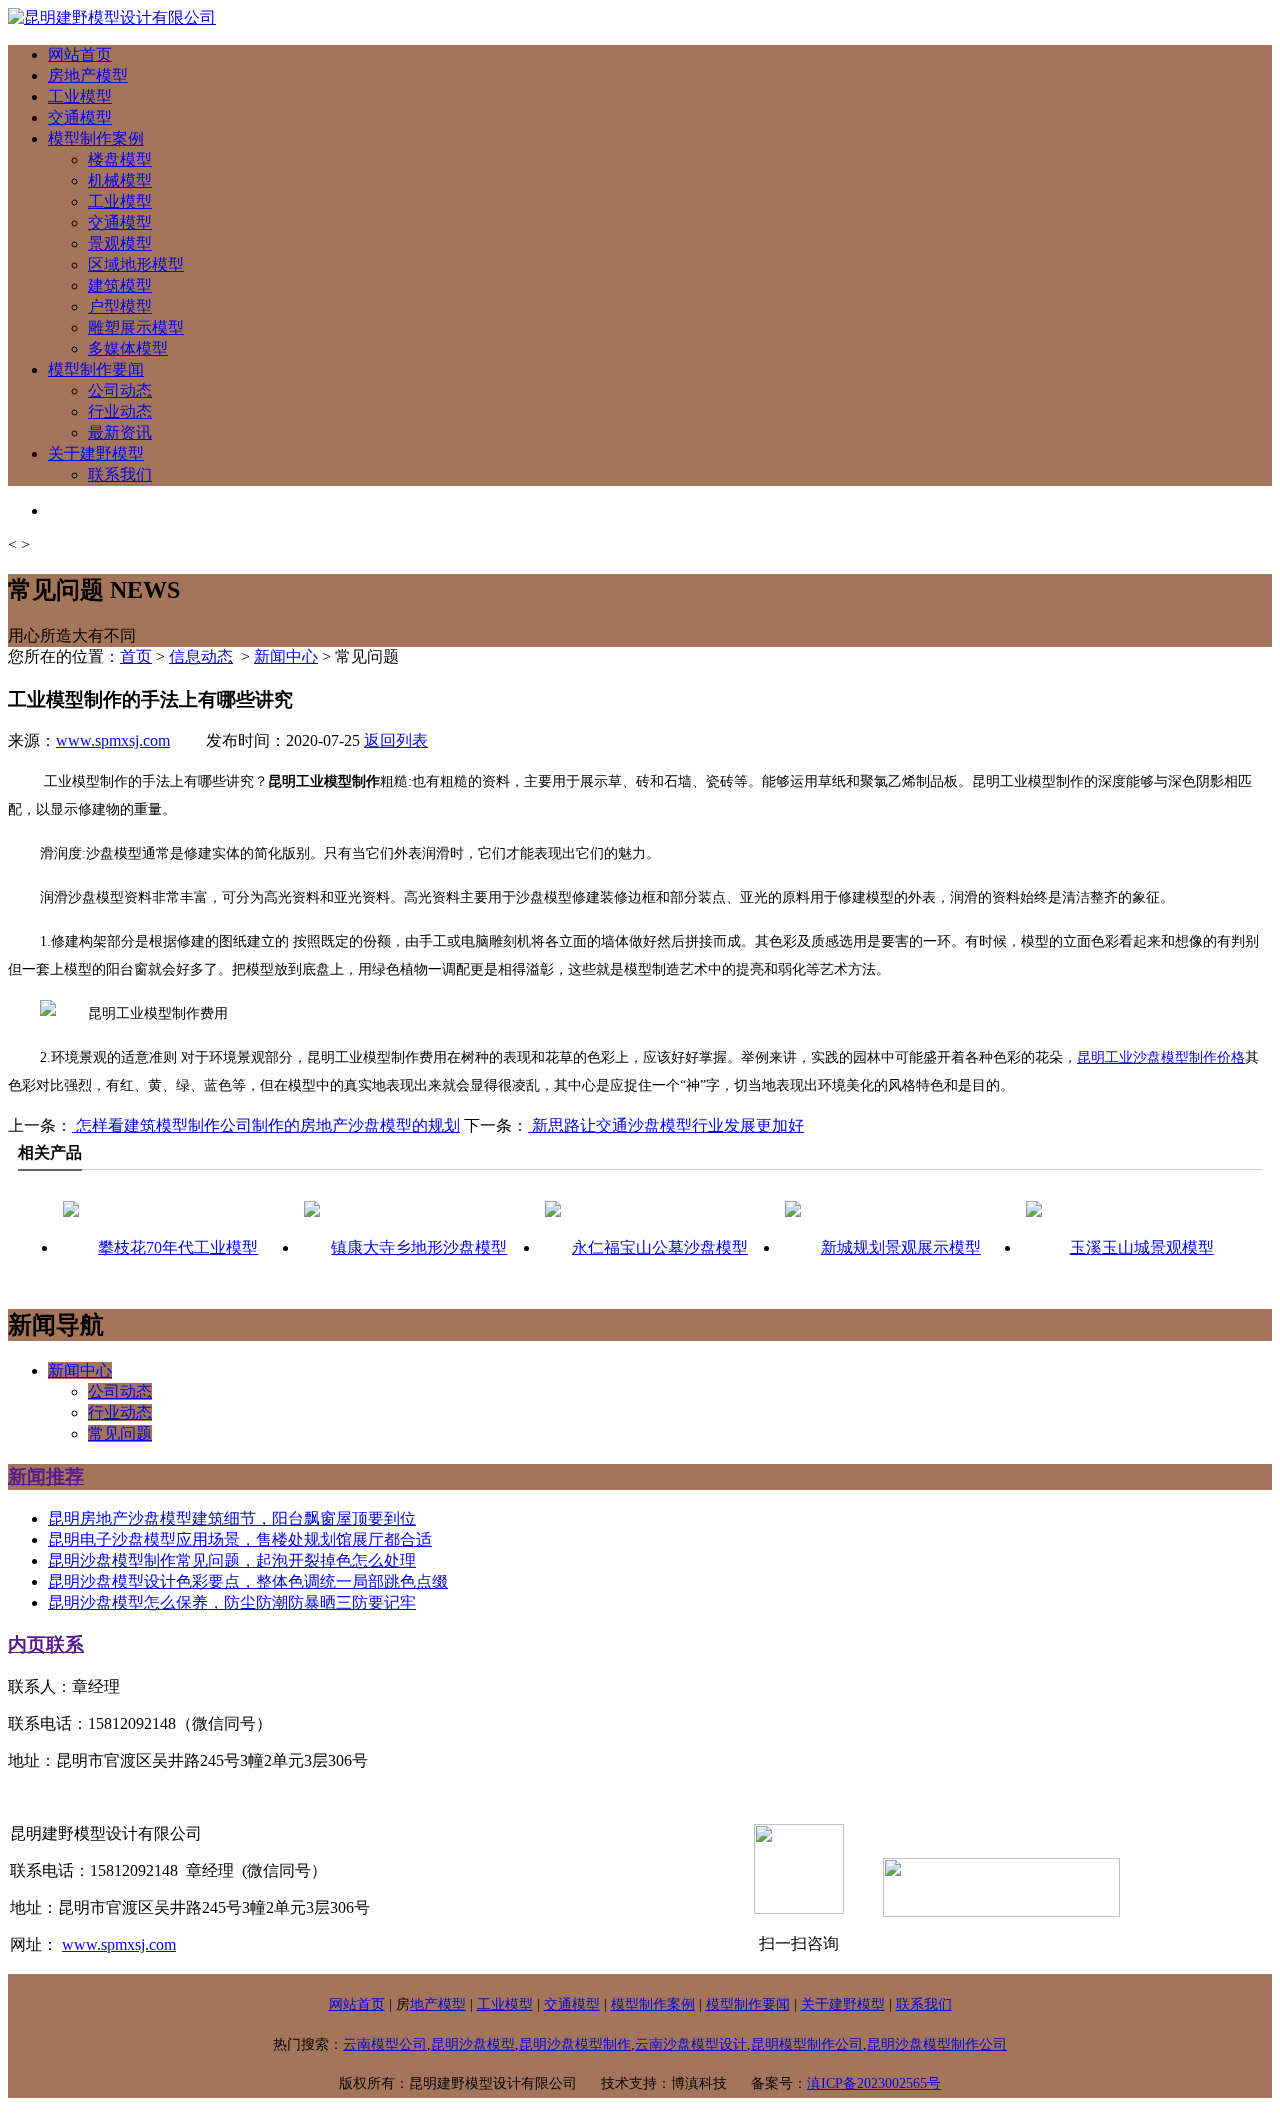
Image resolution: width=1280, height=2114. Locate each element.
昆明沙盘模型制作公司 (937, 2044)
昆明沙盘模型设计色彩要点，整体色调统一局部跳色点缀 (248, 1581)
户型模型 (120, 306)
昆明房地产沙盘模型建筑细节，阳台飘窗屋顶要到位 (232, 1518)
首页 (136, 656)
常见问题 (120, 1433)
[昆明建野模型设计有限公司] (112, 17)
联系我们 (120, 474)
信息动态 (201, 656)
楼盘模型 (120, 159)
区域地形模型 (136, 264)
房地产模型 (88, 75)
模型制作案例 (96, 138)
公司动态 (120, 390)
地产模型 (438, 2004)
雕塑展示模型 (136, 327)
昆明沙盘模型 (473, 2044)
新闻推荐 (46, 1476)
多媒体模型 (128, 348)
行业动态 (120, 411)
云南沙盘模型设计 (691, 2044)
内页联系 (46, 1644)
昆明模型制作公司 (807, 2044)
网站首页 (80, 54)
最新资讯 (120, 432)
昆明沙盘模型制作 (575, 2044)
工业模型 (80, 96)
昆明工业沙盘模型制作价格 (1161, 1057)
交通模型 (80, 117)
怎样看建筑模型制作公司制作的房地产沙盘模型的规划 (266, 1125)
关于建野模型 (96, 453)
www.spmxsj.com (113, 740)
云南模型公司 (385, 2044)
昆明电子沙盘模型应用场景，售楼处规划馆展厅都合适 (240, 1539)
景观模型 (120, 243)
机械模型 (120, 180)
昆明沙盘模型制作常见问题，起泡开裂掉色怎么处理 (232, 1560)
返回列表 (396, 740)
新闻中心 (286, 656)
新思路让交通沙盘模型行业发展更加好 (666, 1125)
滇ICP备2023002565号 (874, 2083)
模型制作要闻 (96, 369)
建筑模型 (120, 285)
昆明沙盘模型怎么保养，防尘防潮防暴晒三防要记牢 (232, 1602)
